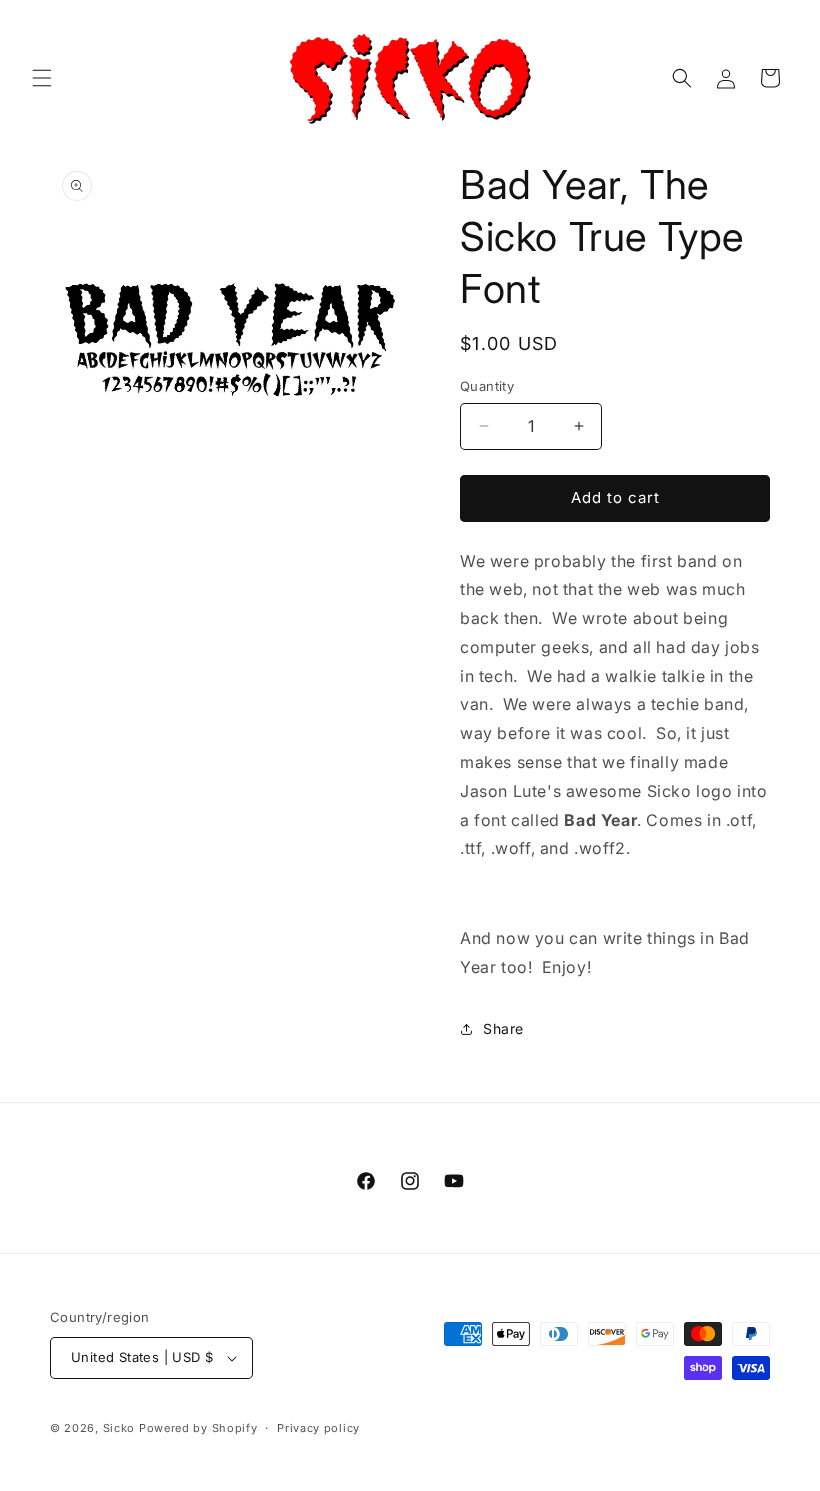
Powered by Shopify (198, 1428)
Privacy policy (318, 1428)
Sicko (119, 1428)
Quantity (487, 386)
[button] (42, 78)
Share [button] (503, 1028)
